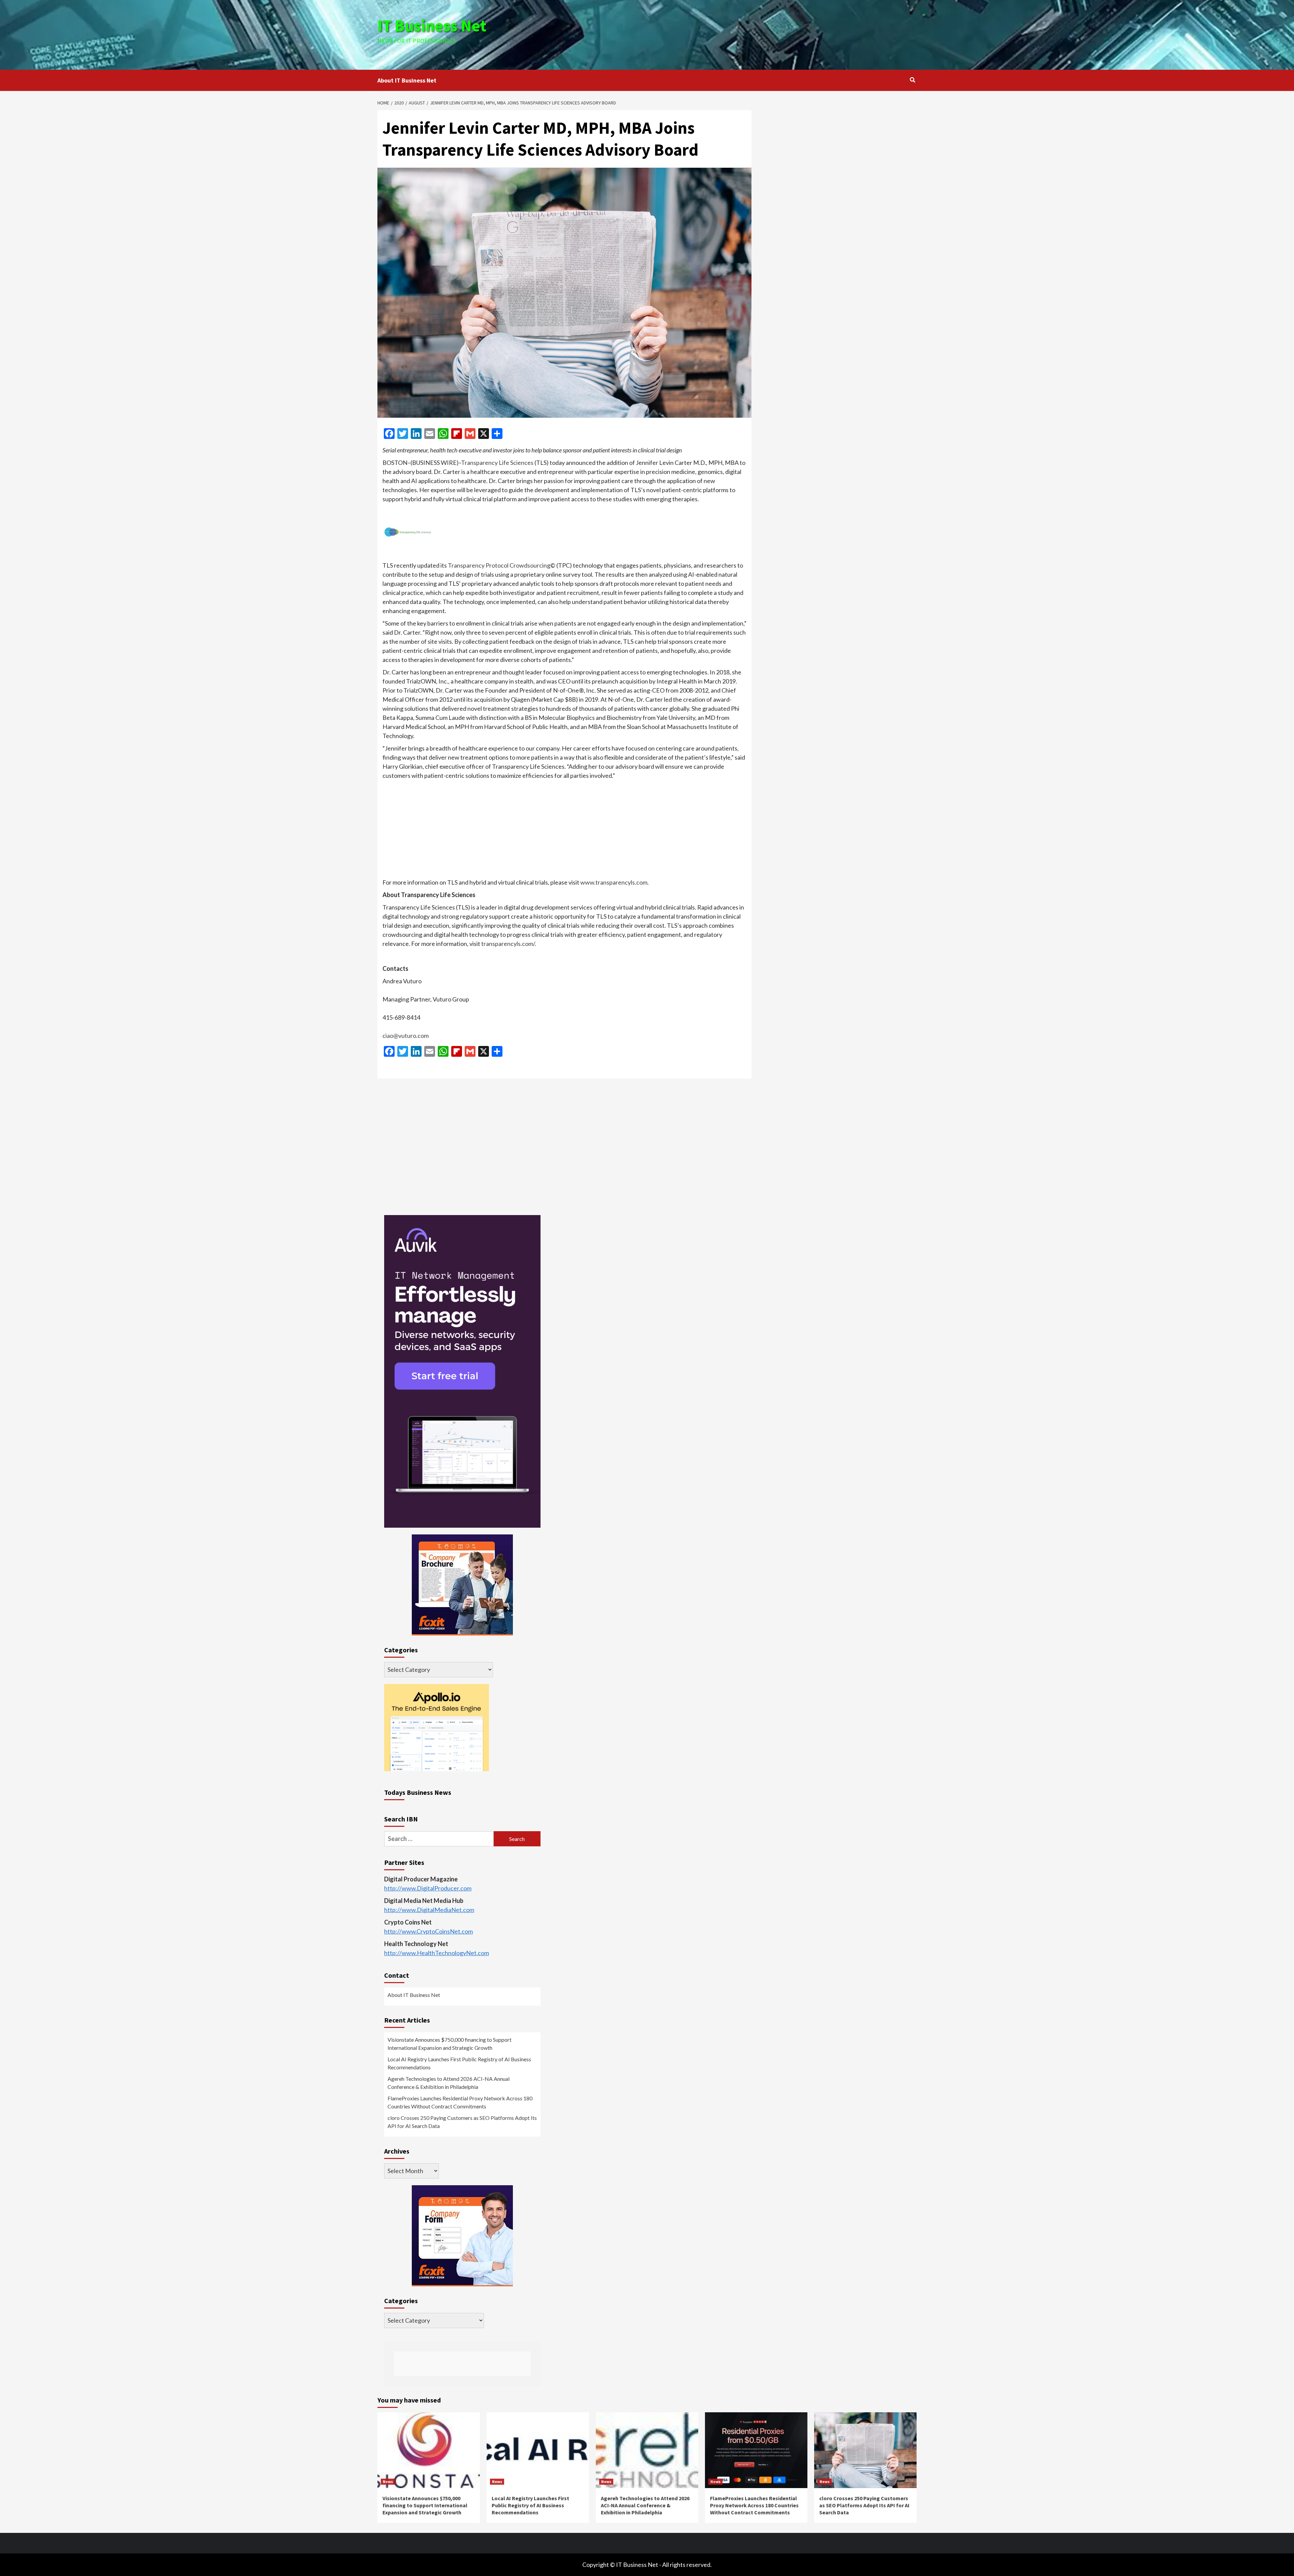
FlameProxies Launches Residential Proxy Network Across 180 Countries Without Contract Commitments (460, 2102)
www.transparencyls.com (614, 882)
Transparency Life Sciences (497, 463)
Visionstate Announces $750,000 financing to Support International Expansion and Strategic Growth (450, 2044)
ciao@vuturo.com (406, 1036)
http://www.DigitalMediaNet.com (429, 1910)
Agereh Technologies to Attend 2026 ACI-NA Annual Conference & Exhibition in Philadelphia (449, 2083)
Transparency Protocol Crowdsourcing (499, 565)
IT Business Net (432, 26)
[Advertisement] (737, 34)
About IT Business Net (407, 80)
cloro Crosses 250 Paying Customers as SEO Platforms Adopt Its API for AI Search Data (462, 2122)
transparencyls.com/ (508, 944)
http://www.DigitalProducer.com (428, 1888)
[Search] (912, 80)
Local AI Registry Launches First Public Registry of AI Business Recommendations (459, 2063)
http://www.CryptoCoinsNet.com (428, 1931)
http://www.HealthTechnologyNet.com (437, 1953)
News (388, 2482)
